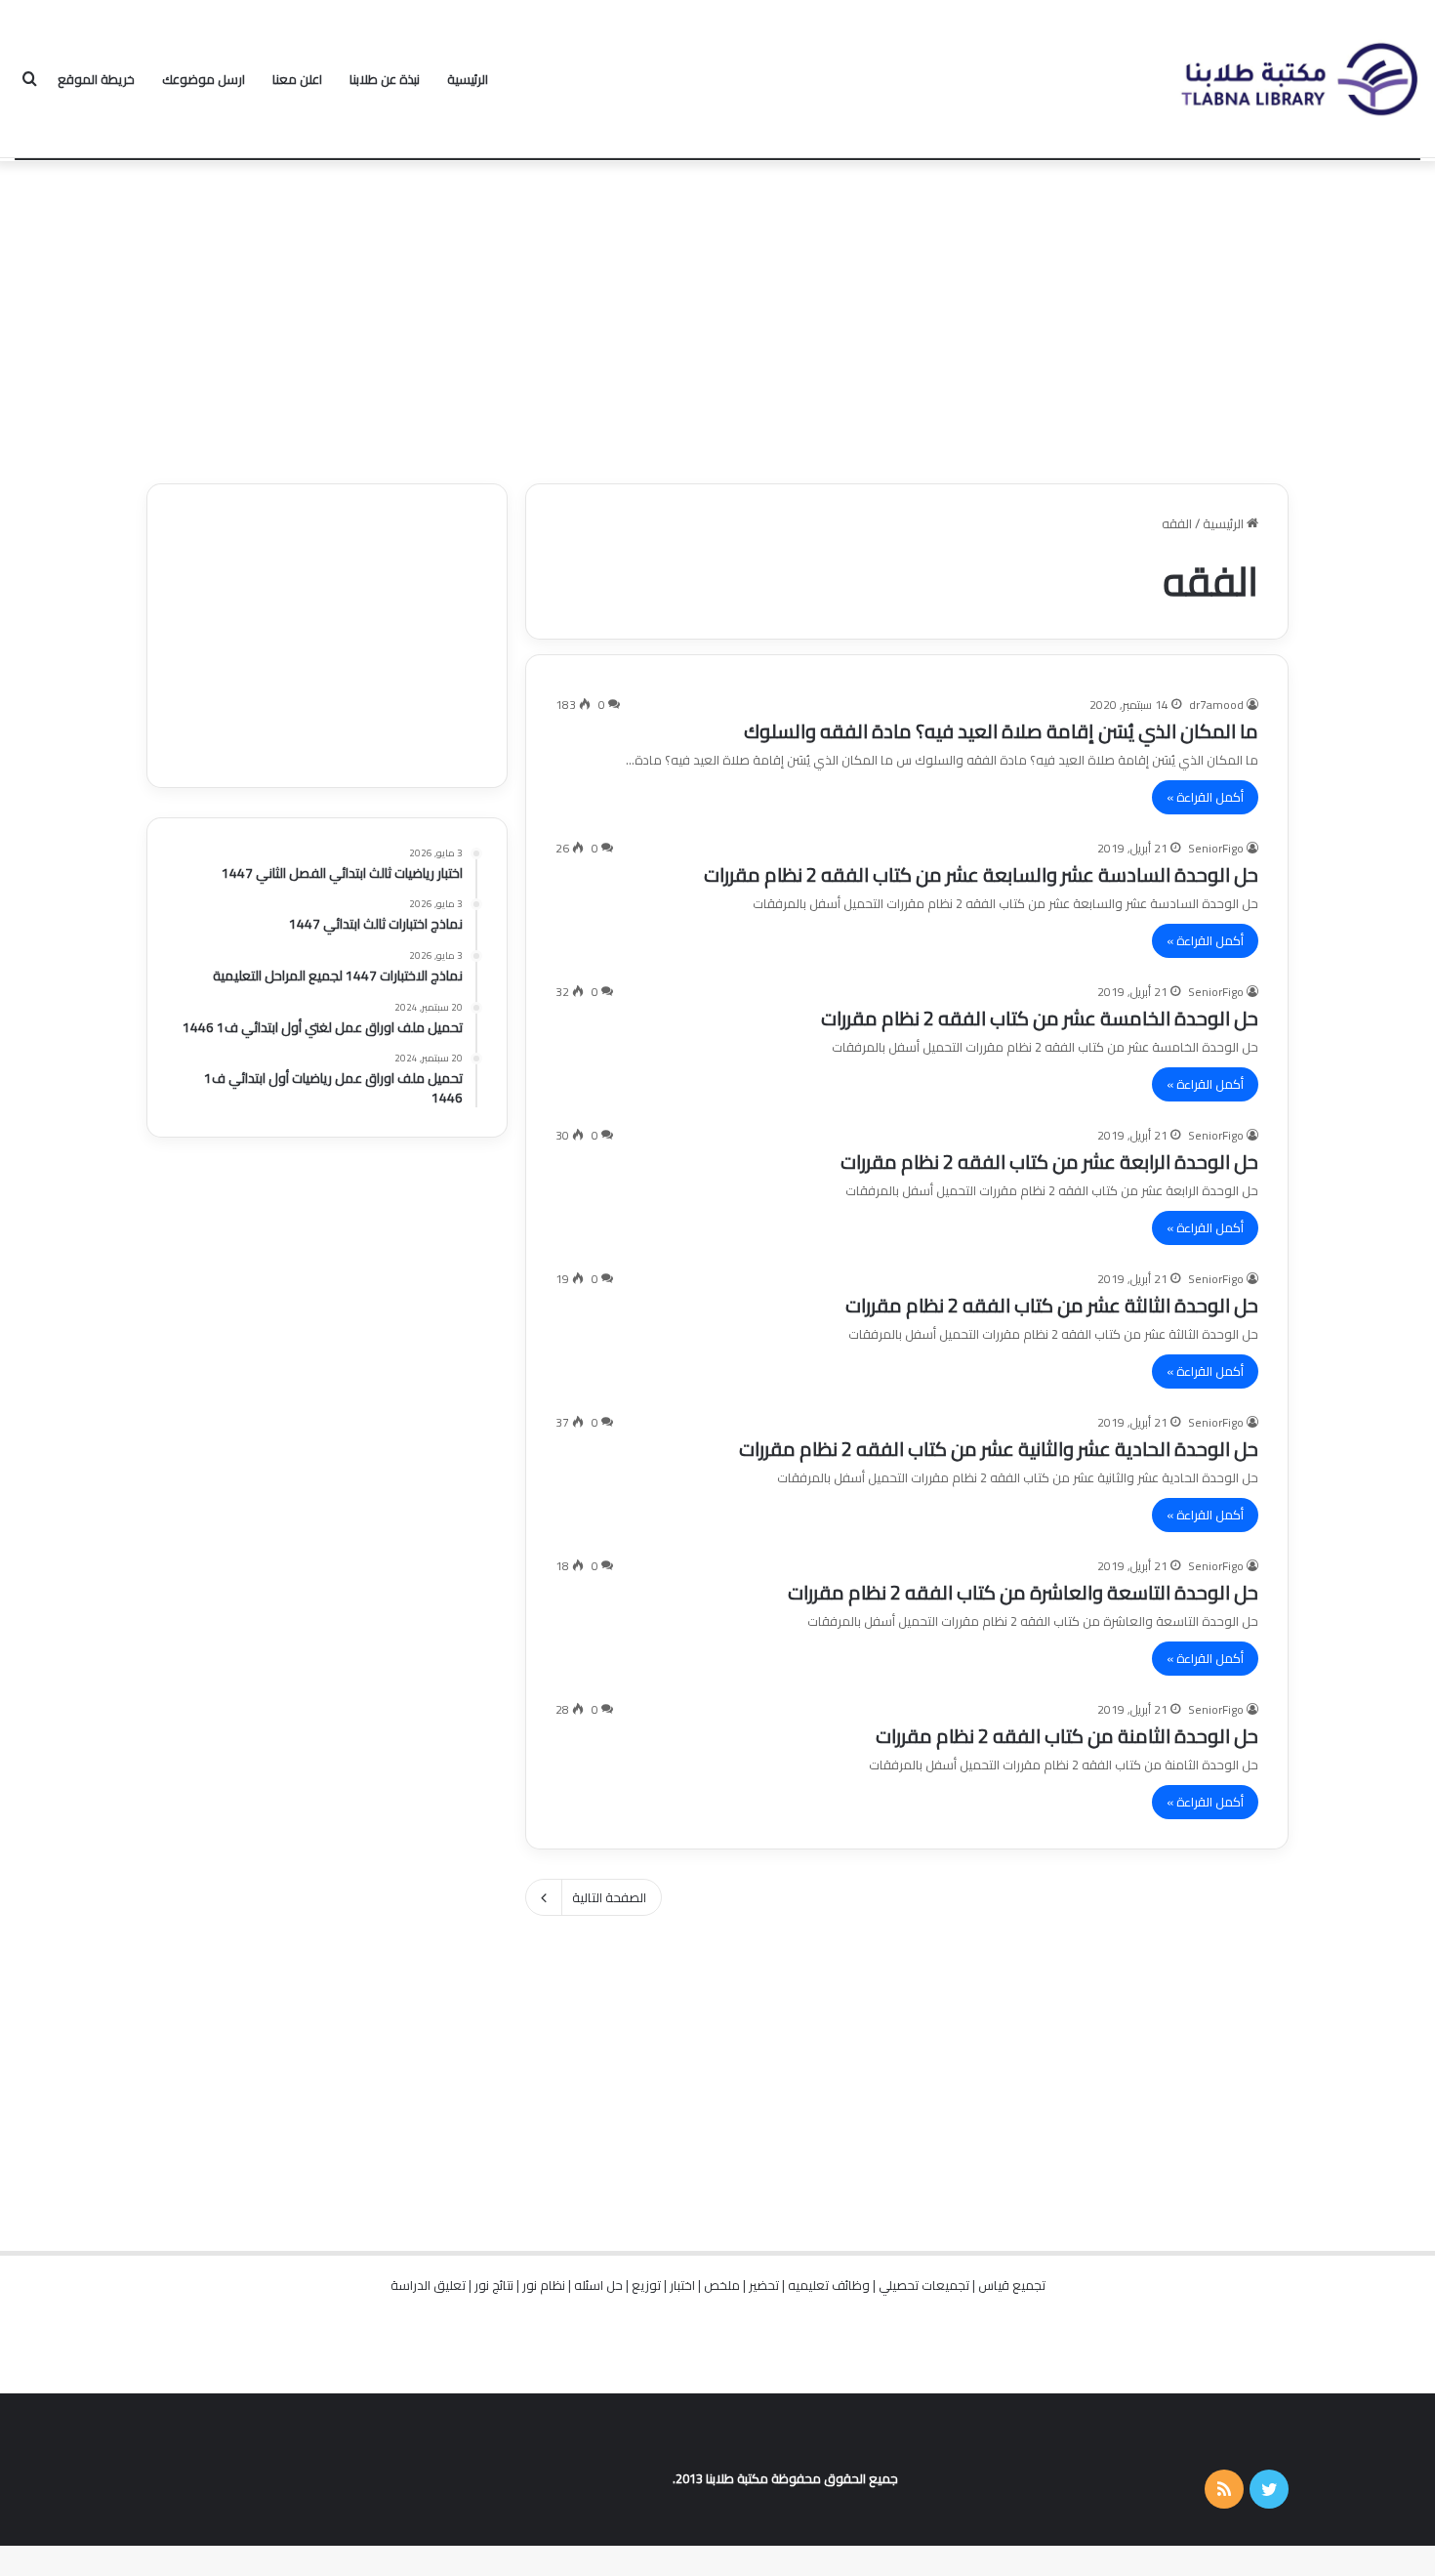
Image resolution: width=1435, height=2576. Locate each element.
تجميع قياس (1012, 2285)
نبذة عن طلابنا (385, 79)
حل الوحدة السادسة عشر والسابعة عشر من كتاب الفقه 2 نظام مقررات (981, 874)
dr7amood (1216, 705)
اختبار (682, 2285)
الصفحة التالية (609, 1897)
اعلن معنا (297, 79)
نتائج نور (494, 2285)
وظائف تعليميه (829, 2285)
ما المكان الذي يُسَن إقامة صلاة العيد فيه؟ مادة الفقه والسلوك (1001, 731)
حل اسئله (598, 2285)
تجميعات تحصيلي (924, 2285)
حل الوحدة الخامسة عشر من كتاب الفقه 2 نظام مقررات (1040, 1018)
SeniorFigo (1216, 848)
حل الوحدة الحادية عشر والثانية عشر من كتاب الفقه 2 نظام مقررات (999, 1449)
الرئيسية (468, 79)
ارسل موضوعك (204, 79)
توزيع (646, 2285)
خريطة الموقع (96, 79)
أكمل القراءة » (1205, 797)
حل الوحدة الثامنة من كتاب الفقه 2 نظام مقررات (1067, 1736)
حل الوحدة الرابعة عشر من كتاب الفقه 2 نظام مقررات (1049, 1162)
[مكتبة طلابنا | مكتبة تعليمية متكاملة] (1298, 80)
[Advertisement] (717, 317)
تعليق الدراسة (428, 2285)
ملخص (722, 2285)
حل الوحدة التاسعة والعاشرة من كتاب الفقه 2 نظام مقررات (1023, 1592)
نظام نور (544, 2285)
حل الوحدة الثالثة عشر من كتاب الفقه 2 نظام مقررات (1052, 1305)
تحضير (764, 2285)
